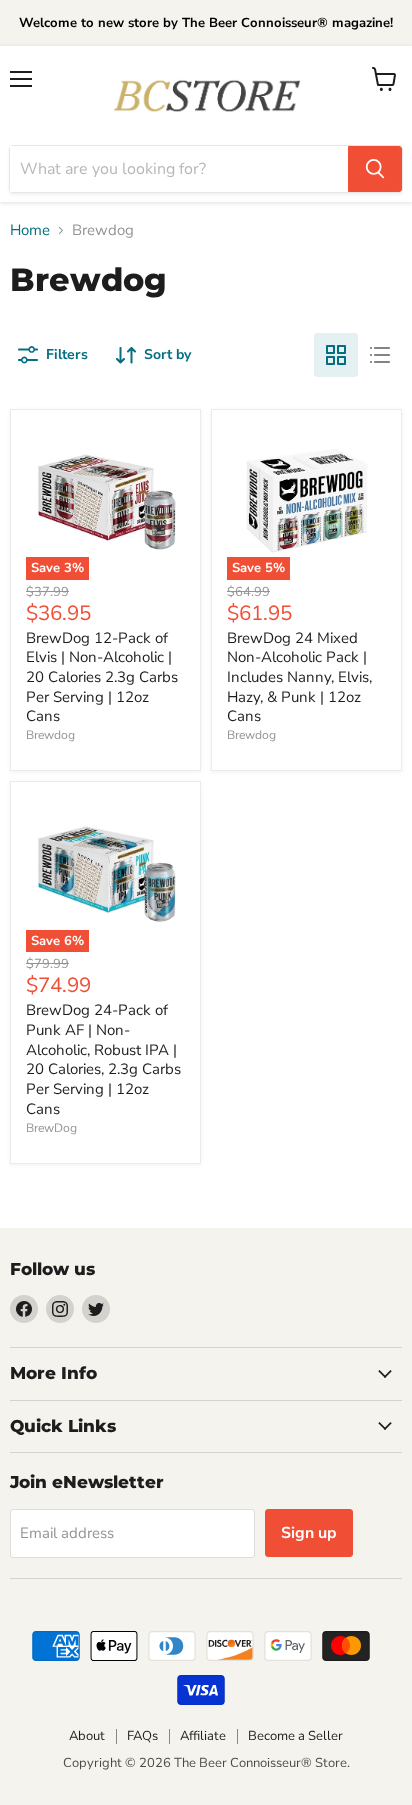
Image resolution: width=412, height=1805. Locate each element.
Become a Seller (295, 1736)
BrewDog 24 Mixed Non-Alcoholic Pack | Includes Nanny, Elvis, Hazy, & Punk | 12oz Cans (299, 677)
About (87, 1736)
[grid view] (336, 355)
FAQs (142, 1736)
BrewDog (51, 1128)
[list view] (380, 355)
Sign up (309, 1533)
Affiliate (203, 1736)
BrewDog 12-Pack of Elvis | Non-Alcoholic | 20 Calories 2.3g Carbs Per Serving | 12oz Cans (102, 677)
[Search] (375, 169)
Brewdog (50, 735)
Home (30, 230)
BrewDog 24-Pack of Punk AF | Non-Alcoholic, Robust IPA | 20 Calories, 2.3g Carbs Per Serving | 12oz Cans (103, 1059)
